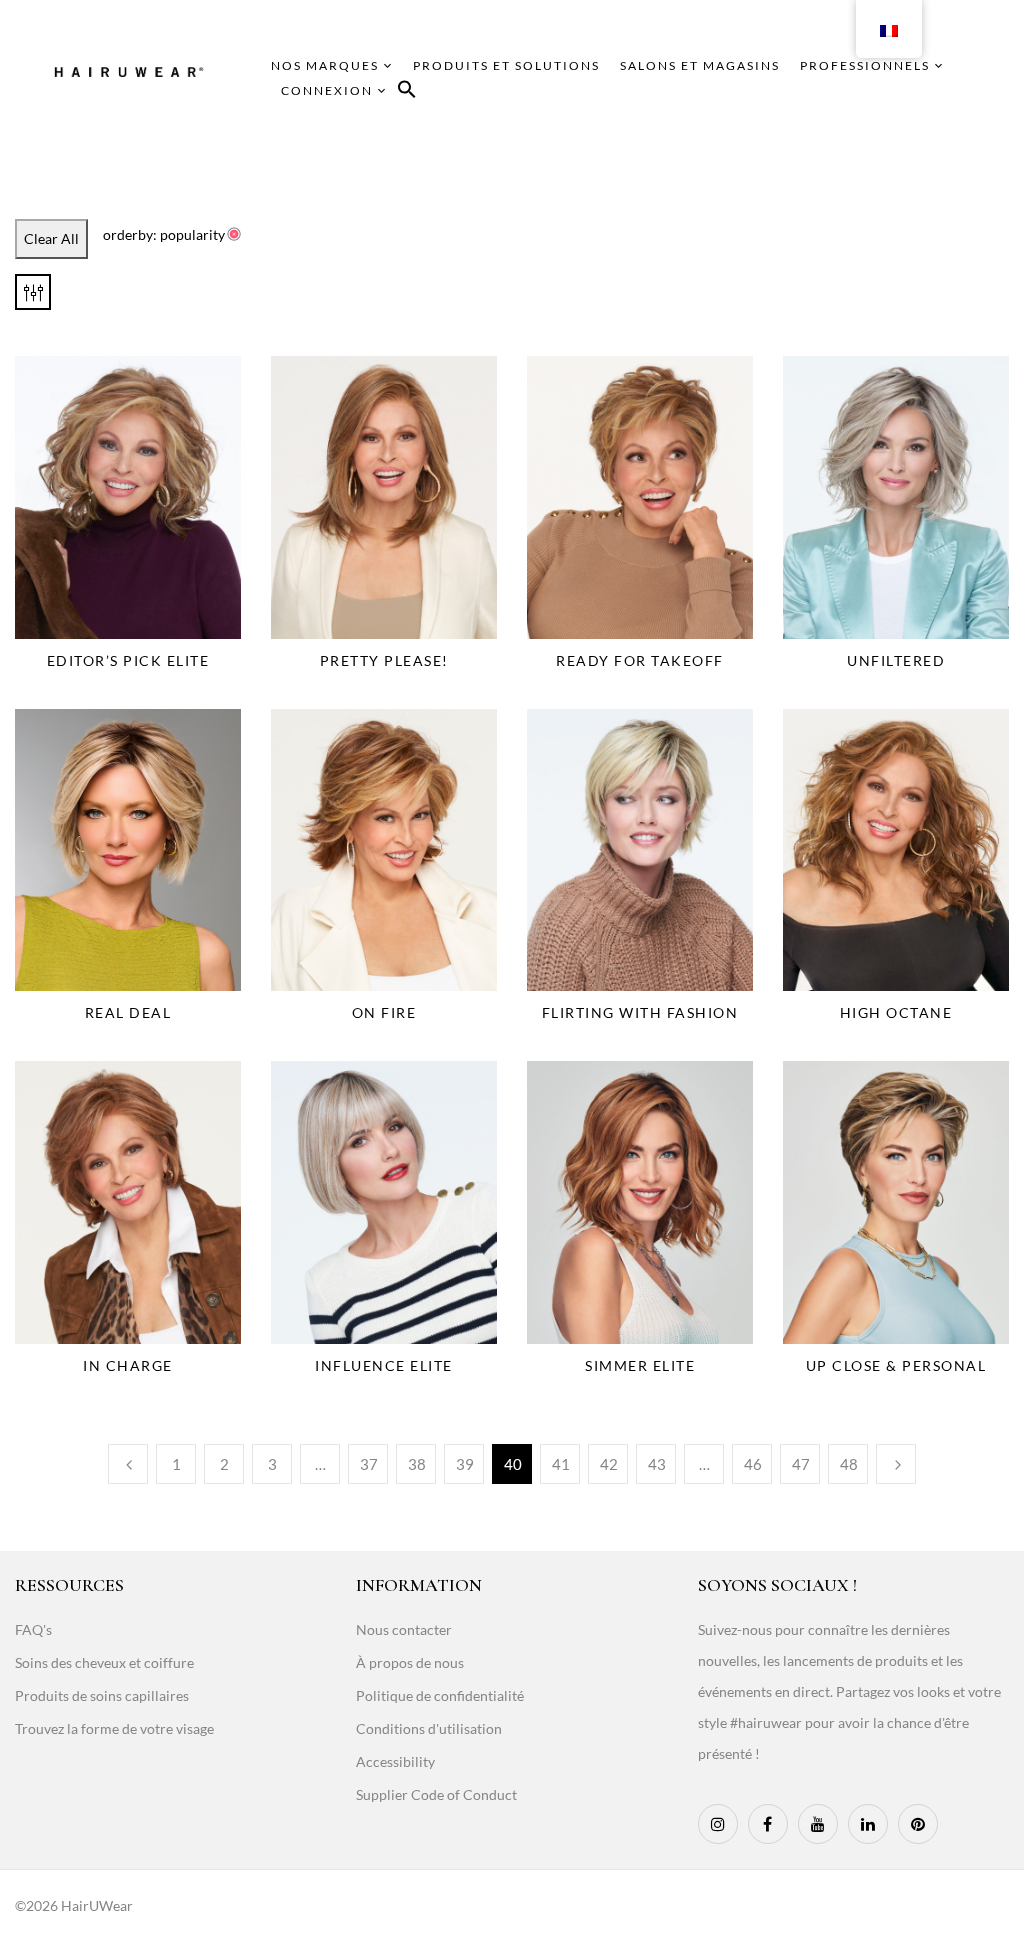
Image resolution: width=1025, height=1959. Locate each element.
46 (753, 1464)
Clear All (51, 238)
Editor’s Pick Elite (128, 660)
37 (369, 1464)
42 (609, 1464)
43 (657, 1464)
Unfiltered (896, 660)
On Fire (384, 1012)
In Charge (128, 1365)
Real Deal (128, 1012)
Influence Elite (384, 1365)
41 (561, 1464)
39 (465, 1464)
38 (417, 1464)
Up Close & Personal (896, 1365)
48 (849, 1464)
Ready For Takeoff (640, 660)
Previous (128, 1464)
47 (801, 1464)
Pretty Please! (384, 660)
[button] (407, 92)
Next (896, 1464)
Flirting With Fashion (640, 1012)
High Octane (896, 1012)
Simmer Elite (640, 1365)
